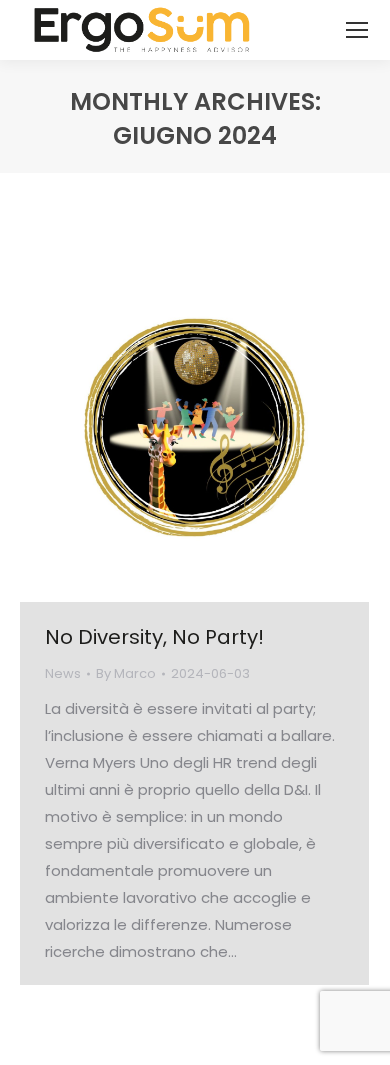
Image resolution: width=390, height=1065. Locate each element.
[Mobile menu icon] (357, 30)
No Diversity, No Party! (154, 637)
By (126, 673)
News (63, 673)
